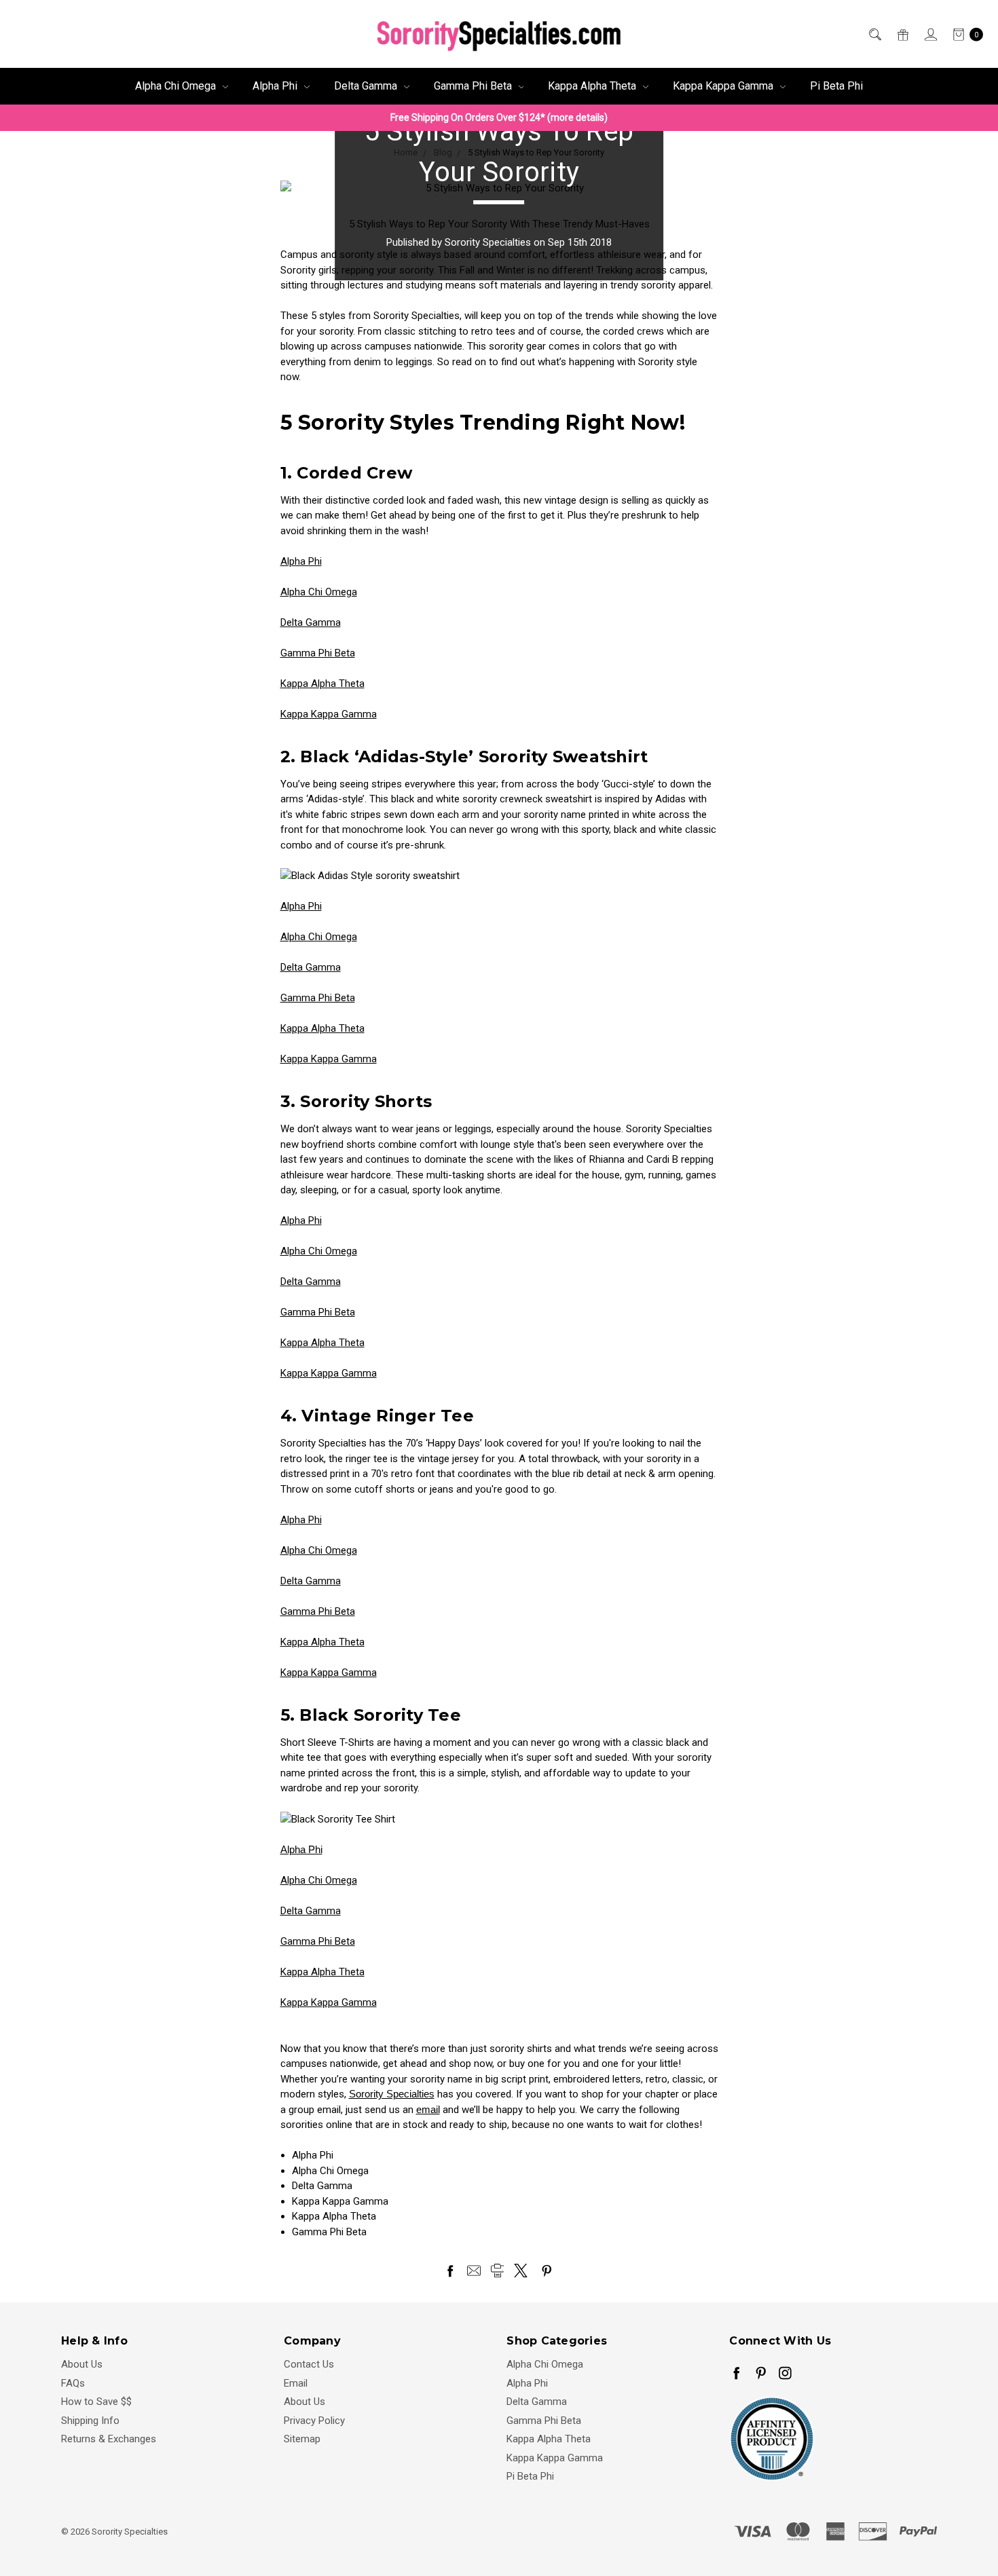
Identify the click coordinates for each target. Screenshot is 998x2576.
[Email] (474, 2271)
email (428, 2109)
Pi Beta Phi (836, 86)
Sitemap (302, 2439)
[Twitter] (521, 2271)
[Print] (498, 2271)
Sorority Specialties (392, 2094)
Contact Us (309, 2364)
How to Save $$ (96, 2402)
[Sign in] (930, 34)
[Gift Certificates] (902, 34)
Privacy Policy (314, 2421)
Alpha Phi (276, 86)
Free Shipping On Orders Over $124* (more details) (499, 117)
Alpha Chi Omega (177, 86)
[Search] (874, 34)
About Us (82, 2364)
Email (296, 2383)
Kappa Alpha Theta (593, 86)
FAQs (73, 2383)
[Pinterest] (547, 2271)
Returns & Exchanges (109, 2439)
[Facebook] (450, 2271)
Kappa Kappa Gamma (724, 86)
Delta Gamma (367, 86)
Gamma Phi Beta (474, 86)
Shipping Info (90, 2421)
